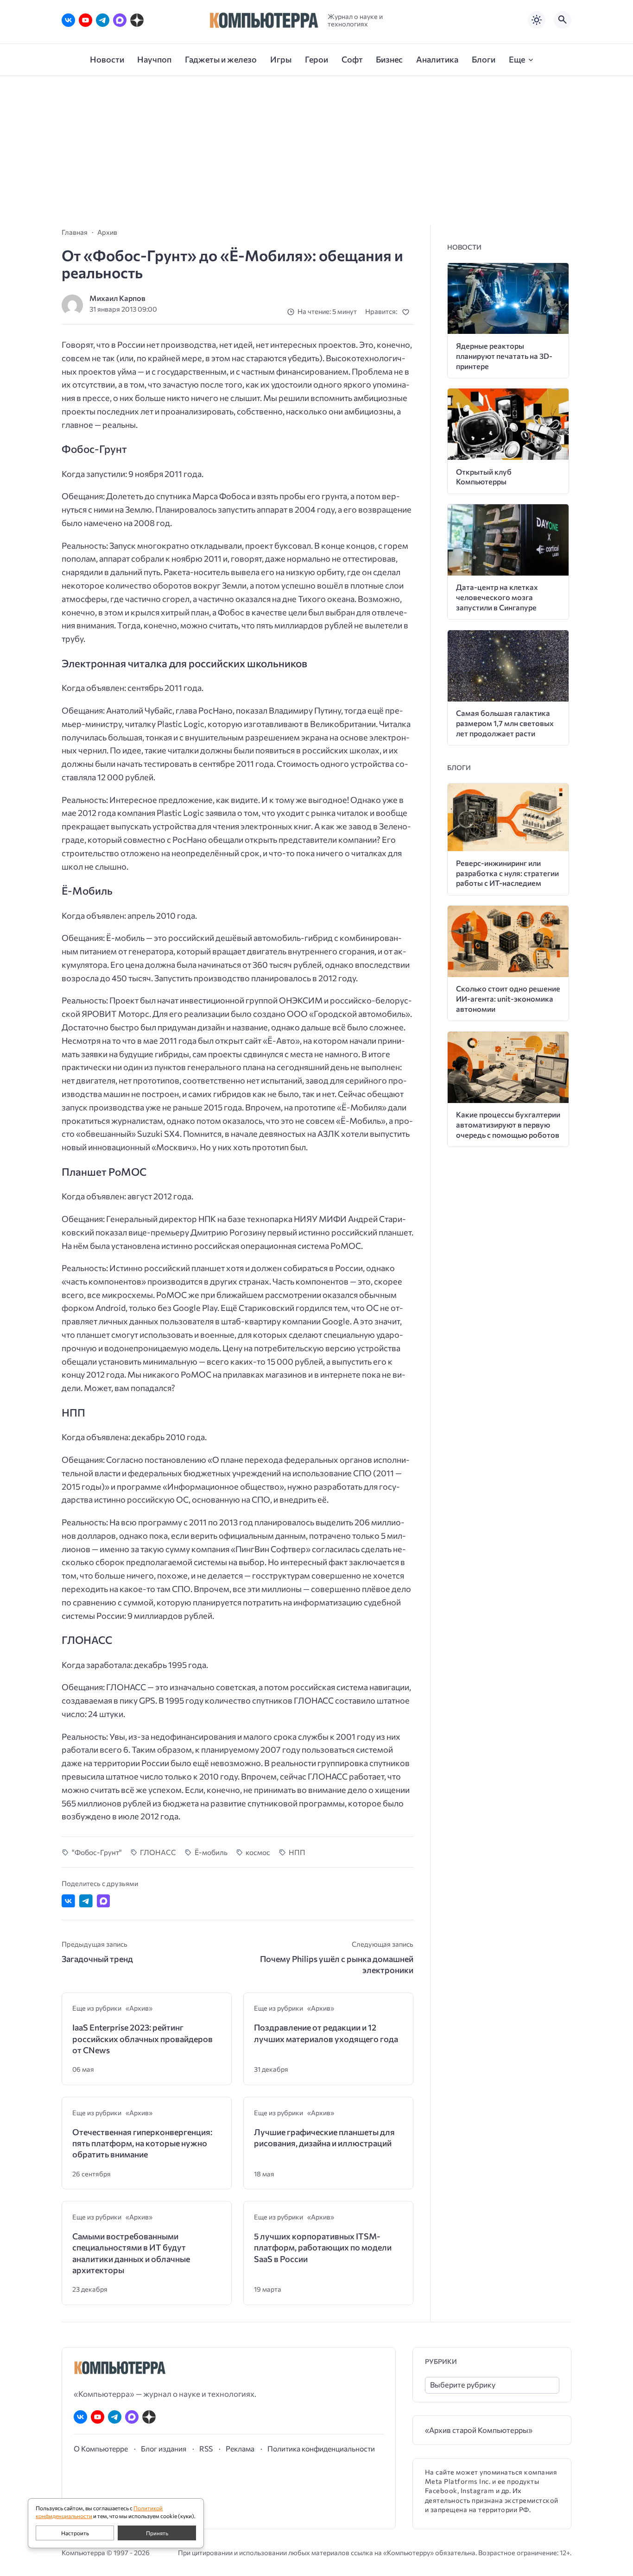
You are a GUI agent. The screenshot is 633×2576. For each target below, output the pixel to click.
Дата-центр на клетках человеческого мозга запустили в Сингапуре (497, 597)
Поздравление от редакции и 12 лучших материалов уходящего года (326, 2033)
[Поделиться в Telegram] (86, 1901)
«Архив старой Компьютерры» (479, 2430)
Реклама (240, 2448)
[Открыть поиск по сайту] (563, 20)
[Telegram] (103, 20)
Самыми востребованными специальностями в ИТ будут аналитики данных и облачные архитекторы (131, 2253)
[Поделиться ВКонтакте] (68, 1901)
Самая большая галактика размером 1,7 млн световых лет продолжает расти (505, 723)
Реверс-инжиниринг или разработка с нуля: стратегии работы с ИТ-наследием (507, 873)
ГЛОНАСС (158, 1852)
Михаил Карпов (117, 298)
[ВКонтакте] (68, 20)
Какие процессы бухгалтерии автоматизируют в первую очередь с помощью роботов (508, 1125)
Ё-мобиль (211, 1852)
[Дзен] (137, 20)
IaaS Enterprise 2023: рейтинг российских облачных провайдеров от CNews (142, 2039)
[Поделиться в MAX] (104, 1901)
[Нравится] (408, 312)
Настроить (75, 2533)
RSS (206, 2448)
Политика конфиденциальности (321, 2448)
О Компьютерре (101, 2448)
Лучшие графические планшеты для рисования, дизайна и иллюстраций (324, 2137)
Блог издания (164, 2448)
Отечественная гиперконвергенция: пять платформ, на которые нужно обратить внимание (142, 2143)
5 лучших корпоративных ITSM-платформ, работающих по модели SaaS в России (323, 2247)
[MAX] (120, 20)
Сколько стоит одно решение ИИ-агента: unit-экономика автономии (508, 999)
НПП (297, 1852)
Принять (157, 2533)
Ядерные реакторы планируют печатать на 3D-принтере (504, 356)
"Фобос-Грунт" (97, 1852)
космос (258, 1852)
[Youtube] (85, 20)
